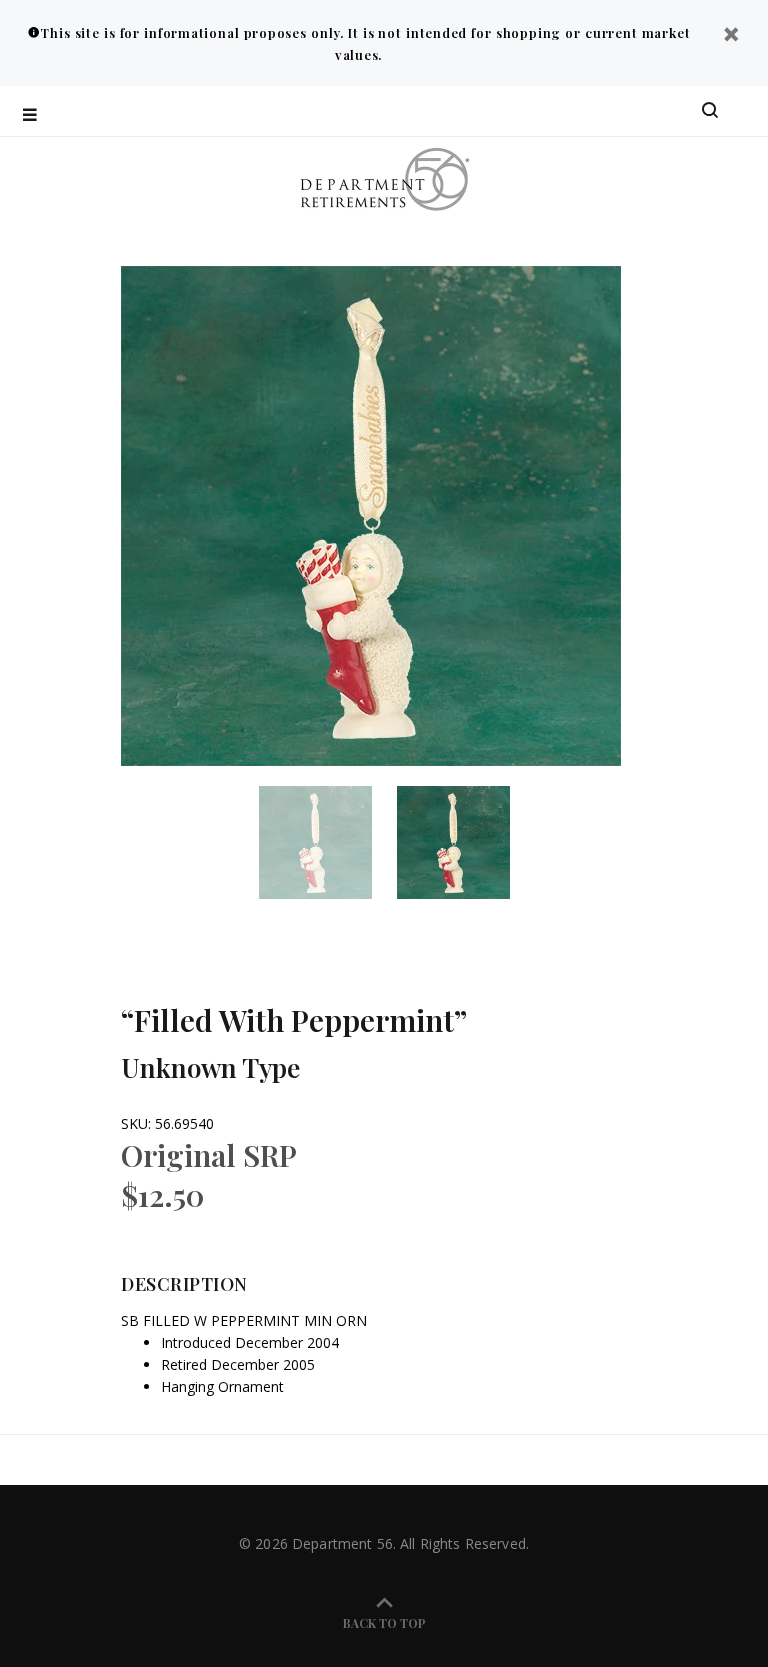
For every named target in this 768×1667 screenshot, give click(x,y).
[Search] (710, 111)
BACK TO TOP (384, 1623)
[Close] (731, 36)
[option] (328, 842)
